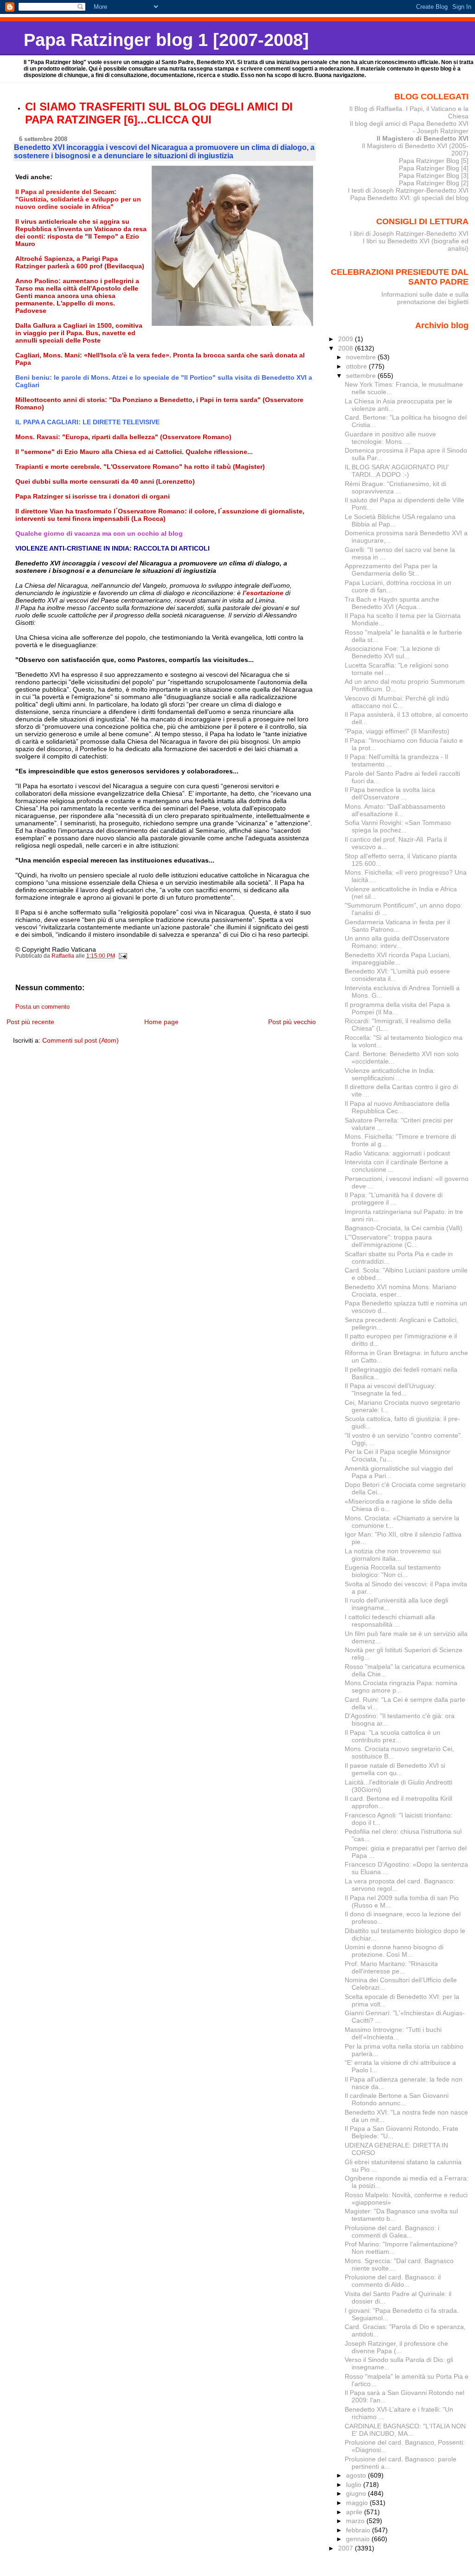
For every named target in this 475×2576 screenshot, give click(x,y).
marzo (356, 2521)
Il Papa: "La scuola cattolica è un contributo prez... (392, 1736)
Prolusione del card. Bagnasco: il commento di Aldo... (393, 2281)
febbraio (359, 2530)
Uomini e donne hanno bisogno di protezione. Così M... (394, 1951)
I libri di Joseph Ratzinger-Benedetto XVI (409, 234)
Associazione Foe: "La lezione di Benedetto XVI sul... (392, 652)
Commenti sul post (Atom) (80, 1040)
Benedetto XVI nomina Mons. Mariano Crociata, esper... (401, 1291)
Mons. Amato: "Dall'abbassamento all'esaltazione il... (395, 810)
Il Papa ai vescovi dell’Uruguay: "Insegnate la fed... (390, 1389)
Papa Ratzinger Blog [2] (434, 183)
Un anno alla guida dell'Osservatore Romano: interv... (397, 942)
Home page (161, 1022)
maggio (358, 2503)
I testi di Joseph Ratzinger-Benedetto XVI (408, 190)
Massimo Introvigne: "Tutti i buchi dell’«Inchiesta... (393, 2033)
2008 (347, 348)
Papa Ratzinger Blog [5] (434, 161)
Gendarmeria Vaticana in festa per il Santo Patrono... (397, 926)
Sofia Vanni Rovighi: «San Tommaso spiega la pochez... (398, 826)
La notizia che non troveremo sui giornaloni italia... (393, 1555)
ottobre (357, 366)
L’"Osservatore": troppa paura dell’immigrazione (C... (388, 1241)
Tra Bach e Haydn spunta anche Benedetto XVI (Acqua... (392, 603)
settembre (362, 376)
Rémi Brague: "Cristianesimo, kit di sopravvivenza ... (395, 487)
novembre (362, 357)
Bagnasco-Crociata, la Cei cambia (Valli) (404, 1228)
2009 (347, 339)
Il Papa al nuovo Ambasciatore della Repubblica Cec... (397, 1107)
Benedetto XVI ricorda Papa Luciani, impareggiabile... (398, 959)
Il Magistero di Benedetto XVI (423, 138)
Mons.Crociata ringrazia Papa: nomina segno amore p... (401, 1687)
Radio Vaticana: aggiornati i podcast (397, 1153)
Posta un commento (42, 1007)
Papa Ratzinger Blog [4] (434, 168)
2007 (347, 2548)
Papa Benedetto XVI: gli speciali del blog (409, 198)
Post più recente (30, 1022)
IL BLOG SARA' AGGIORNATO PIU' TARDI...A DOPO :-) (397, 471)
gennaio (359, 2539)
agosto (357, 2475)
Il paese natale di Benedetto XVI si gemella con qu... (395, 1769)
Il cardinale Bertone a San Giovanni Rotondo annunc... (397, 2099)
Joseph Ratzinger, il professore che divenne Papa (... (396, 2347)
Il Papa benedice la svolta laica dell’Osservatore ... (390, 793)
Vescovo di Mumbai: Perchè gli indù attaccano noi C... (397, 702)
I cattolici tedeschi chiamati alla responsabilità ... (390, 1621)
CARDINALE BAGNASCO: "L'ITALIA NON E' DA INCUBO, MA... (405, 2430)
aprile (355, 2512)
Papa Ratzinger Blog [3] (434, 175)
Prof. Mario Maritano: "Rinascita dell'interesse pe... (391, 1967)
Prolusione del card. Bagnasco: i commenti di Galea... (392, 2232)
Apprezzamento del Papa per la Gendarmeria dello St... (391, 570)
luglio (355, 2485)
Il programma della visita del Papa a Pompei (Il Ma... (397, 1008)
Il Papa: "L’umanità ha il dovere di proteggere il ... (394, 1199)
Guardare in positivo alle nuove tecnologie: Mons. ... (390, 438)
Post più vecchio (292, 1022)
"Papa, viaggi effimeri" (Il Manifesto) (397, 731)
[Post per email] (123, 956)
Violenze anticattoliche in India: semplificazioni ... (390, 1074)
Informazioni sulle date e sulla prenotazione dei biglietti (425, 298)
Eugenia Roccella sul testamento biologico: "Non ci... (393, 1571)
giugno (357, 2493)
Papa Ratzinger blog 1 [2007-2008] (166, 40)
